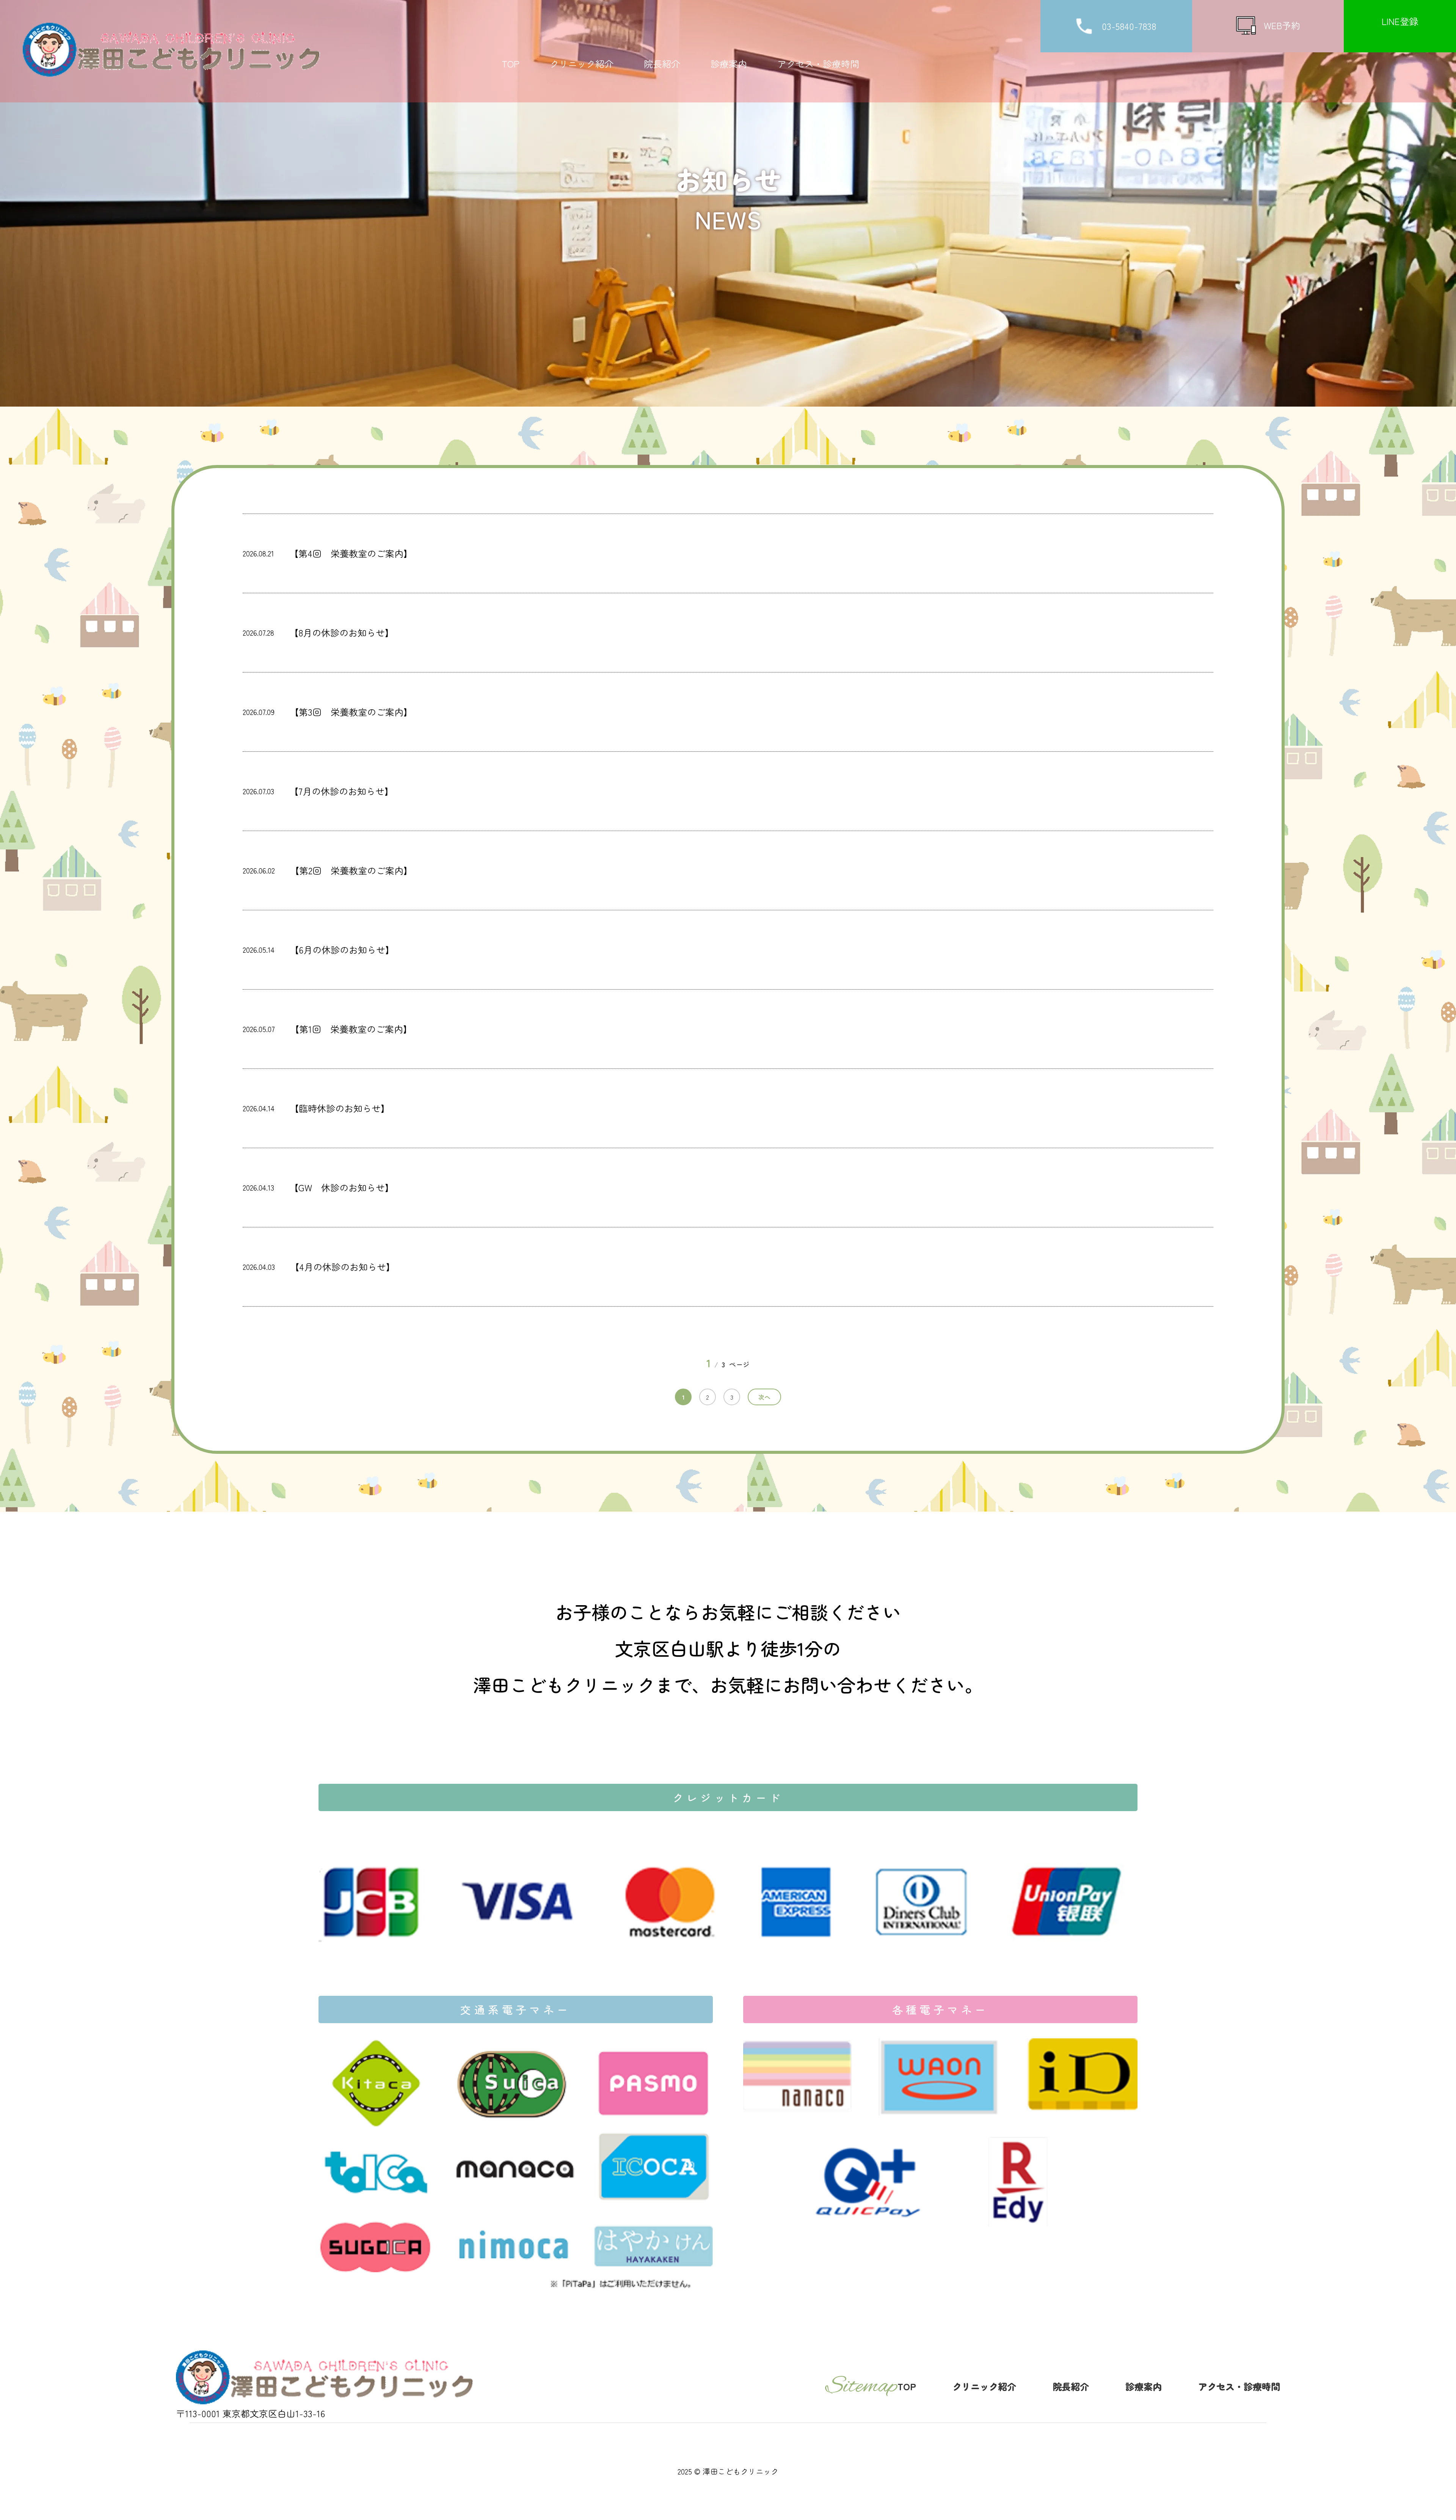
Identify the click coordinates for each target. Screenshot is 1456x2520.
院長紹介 (662, 64)
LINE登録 (1400, 21)
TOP (511, 64)
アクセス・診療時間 (818, 64)
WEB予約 (1282, 25)
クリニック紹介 (582, 64)
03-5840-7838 (1130, 26)
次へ (764, 1397)
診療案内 (729, 64)
